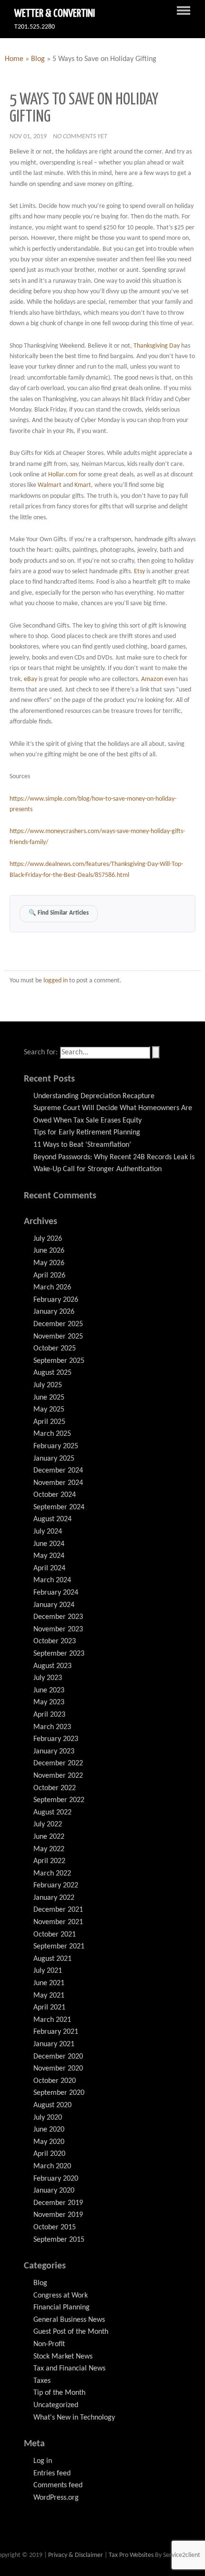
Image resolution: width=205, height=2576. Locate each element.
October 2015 (55, 2227)
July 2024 (48, 1532)
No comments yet (80, 137)
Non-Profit (49, 2344)
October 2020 (55, 2081)
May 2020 (49, 2142)
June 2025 (49, 1398)
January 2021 (54, 2044)
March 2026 (52, 1288)
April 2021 (49, 2008)
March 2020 (52, 2166)
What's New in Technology (74, 2418)
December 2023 (58, 1617)
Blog (38, 59)
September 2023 (59, 1654)
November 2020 (58, 2069)
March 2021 (52, 2020)
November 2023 (58, 1629)
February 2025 (56, 1446)
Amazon (152, 679)
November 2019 (58, 2215)
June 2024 (49, 1544)
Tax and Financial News (69, 2369)
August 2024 (52, 1519)
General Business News (69, 2320)
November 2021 (58, 1922)
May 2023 (49, 1702)
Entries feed (52, 2473)
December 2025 (58, 1324)
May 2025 (49, 1410)
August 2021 (52, 1959)
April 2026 (49, 1276)
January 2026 (54, 1312)
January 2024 (54, 1605)
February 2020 (56, 2179)
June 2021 (49, 1983)
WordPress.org (56, 2498)
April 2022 (49, 1861)
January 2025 (54, 1459)
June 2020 (49, 2130)
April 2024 (49, 1568)
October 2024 (55, 1495)
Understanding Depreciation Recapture (94, 1096)
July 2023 (48, 1678)
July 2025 (48, 1385)
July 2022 (48, 1824)
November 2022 (58, 1776)
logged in (56, 981)
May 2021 (49, 1996)
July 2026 (48, 1239)
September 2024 (59, 1507)
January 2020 (54, 2191)
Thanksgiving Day (157, 346)
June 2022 (49, 1837)
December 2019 (58, 2203)
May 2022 (49, 1849)
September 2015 (59, 2240)
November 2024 (58, 1483)
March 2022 (52, 1874)
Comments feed (58, 2485)
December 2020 (58, 2057)
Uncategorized (56, 2405)
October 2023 (55, 1641)
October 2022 (55, 1788)
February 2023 (56, 1739)
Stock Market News (63, 2357)
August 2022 (52, 1813)
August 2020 (52, 2105)
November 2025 (58, 1337)
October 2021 (55, 1935)
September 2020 (59, 2093)
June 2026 (49, 1251)
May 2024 (49, 1556)
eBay (31, 679)
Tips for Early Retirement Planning (87, 1133)
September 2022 (59, 1800)
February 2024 (56, 1593)
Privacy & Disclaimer (76, 2555)
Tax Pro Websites (131, 2555)
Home (14, 59)
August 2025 (52, 1373)
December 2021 (58, 1910)
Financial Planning (61, 2308)
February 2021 (56, 2032)
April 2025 (49, 1422)
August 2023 (52, 1666)
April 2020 (49, 2154)
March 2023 (52, 1727)
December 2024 (58, 1471)
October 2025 (55, 1349)
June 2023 (49, 1690)
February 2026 (56, 1300)
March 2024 (52, 1580)
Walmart (50, 485)
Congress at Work (61, 2296)
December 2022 (58, 1763)
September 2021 (59, 1947)
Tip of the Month (59, 2393)
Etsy (139, 572)
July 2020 (48, 2118)
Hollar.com (63, 475)
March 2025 (52, 1434)
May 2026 (49, 1263)
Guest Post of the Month (71, 2332)
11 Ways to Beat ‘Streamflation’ (82, 1145)
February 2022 (56, 1886)
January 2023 (54, 1752)
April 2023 (49, 1715)
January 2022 (54, 1898)
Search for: (41, 1052)
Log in (43, 2461)
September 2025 (59, 1361)
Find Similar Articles (59, 913)
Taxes (42, 2381)
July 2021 (48, 1971)
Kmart (83, 485)
